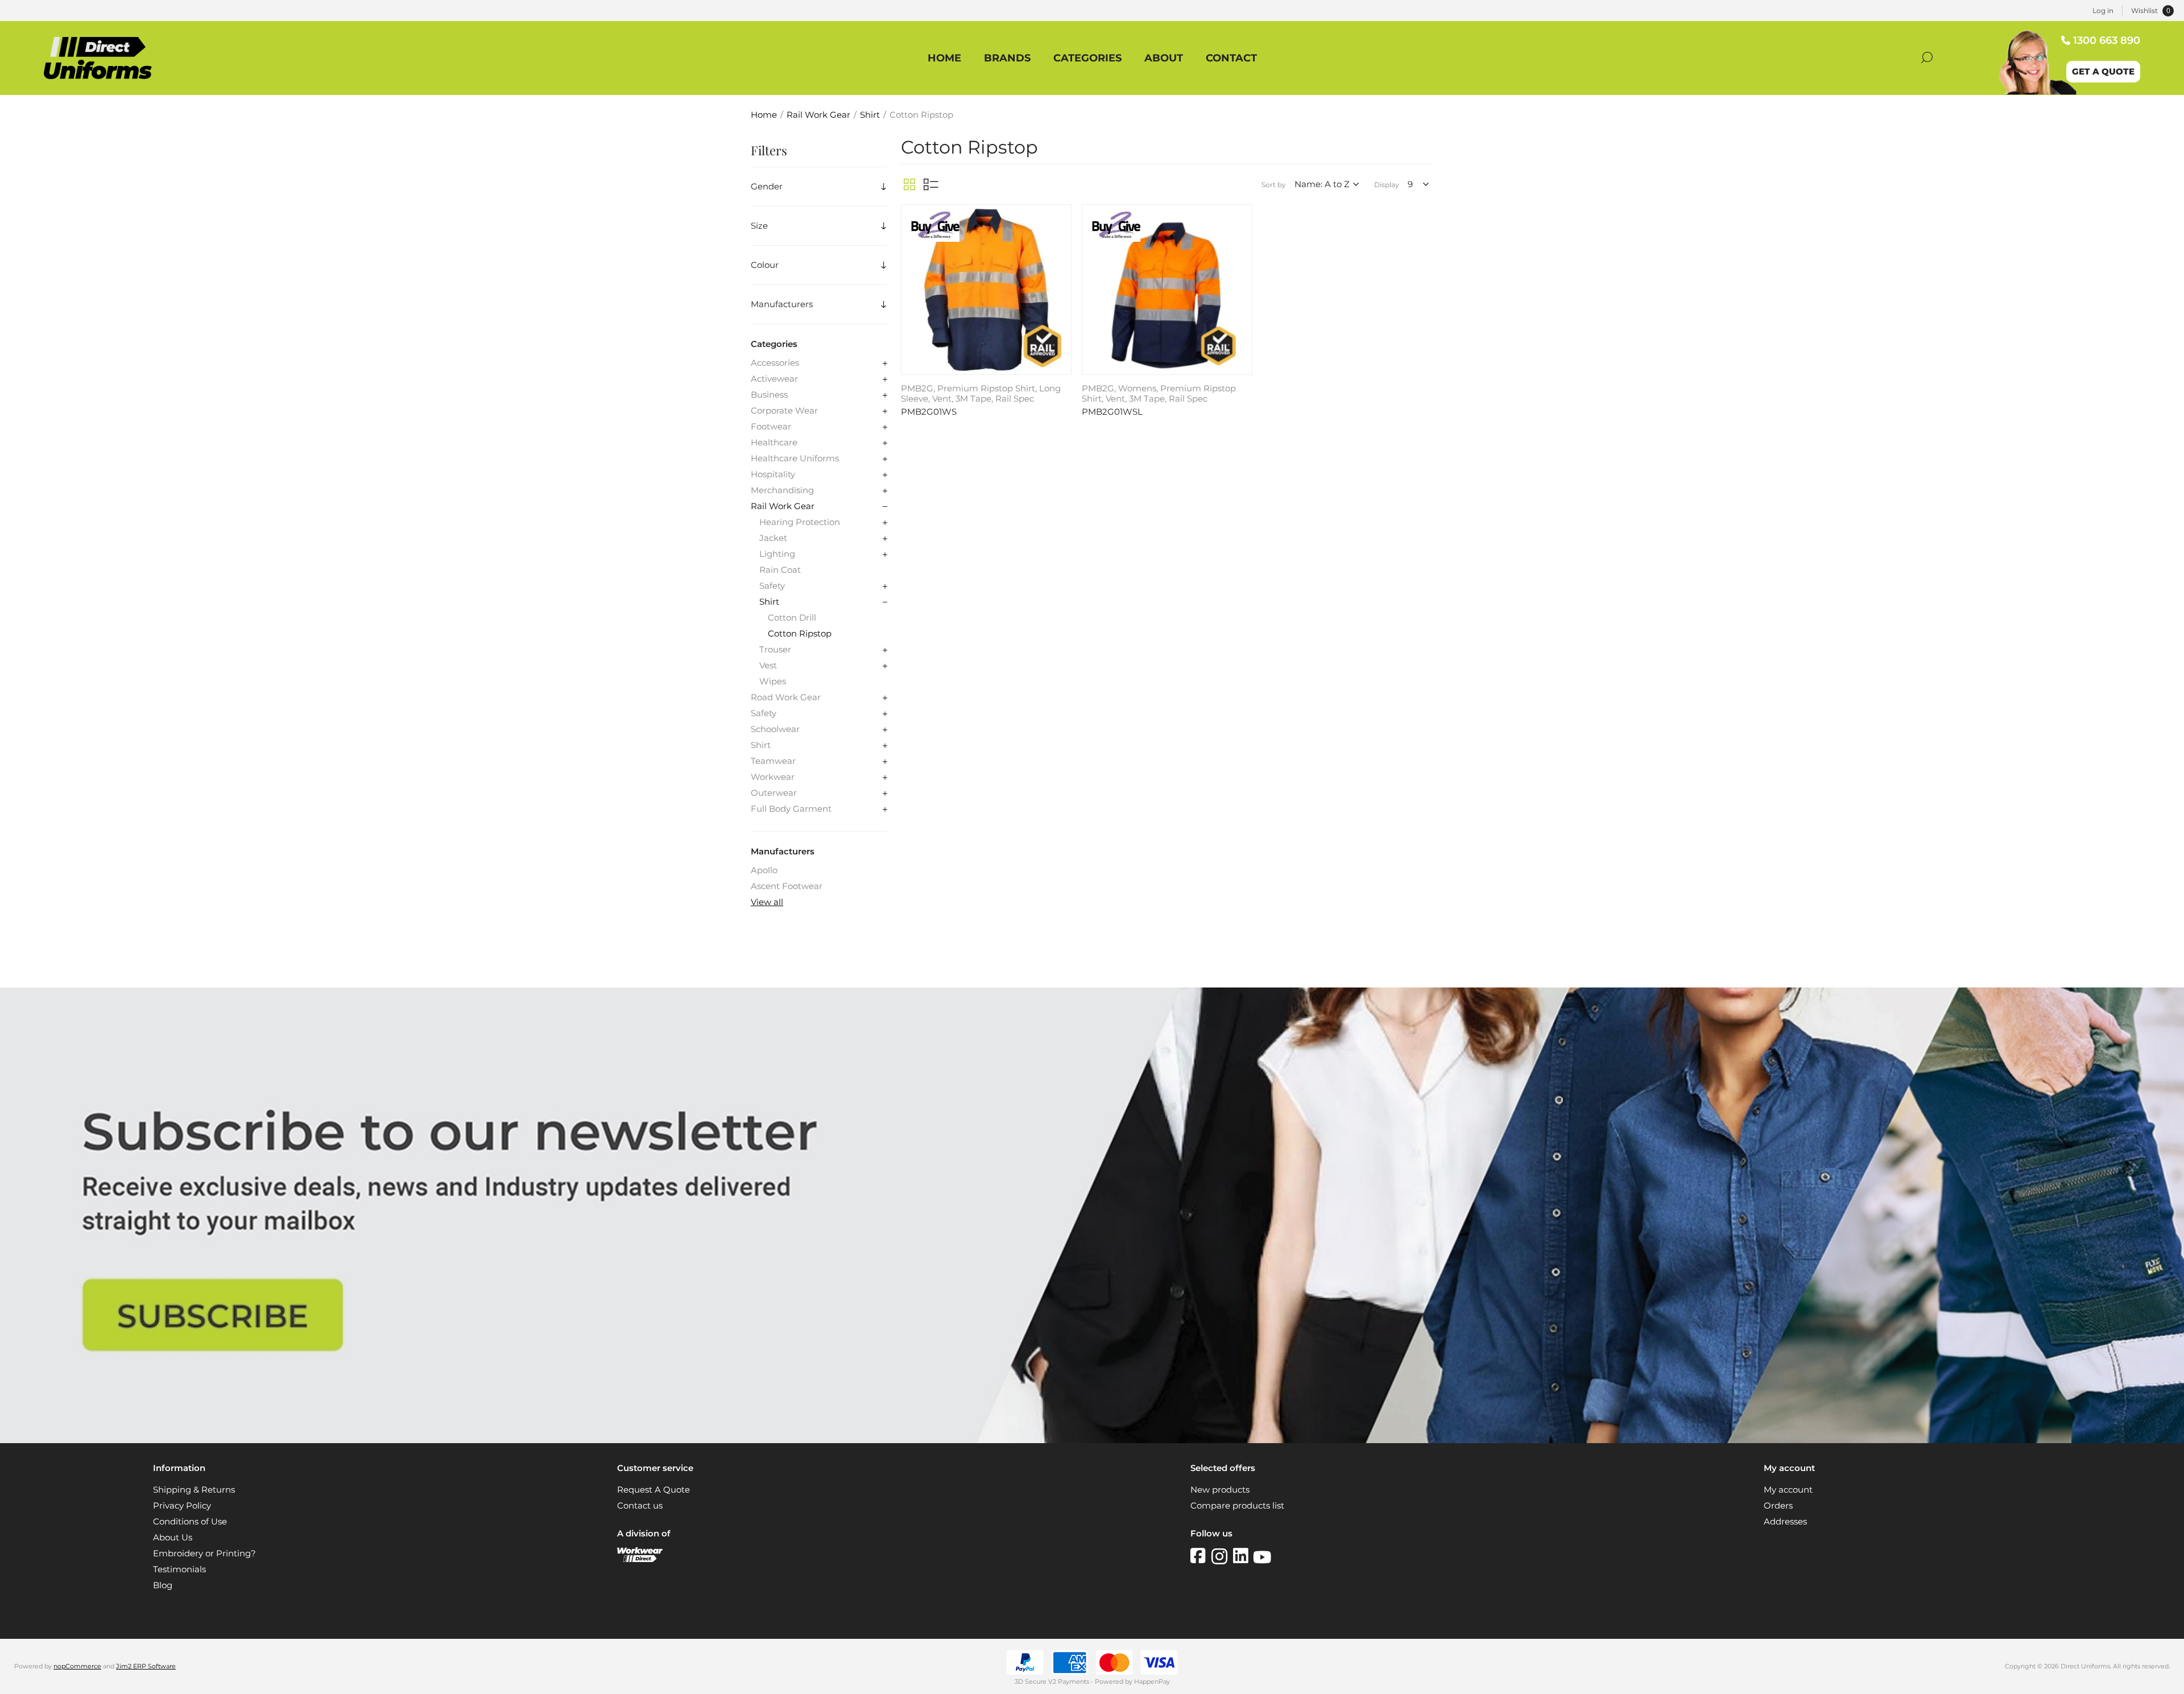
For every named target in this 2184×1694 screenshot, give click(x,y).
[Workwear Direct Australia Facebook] (1201, 1556)
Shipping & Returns (194, 1490)
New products (1220, 1490)
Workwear (773, 777)
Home (764, 115)
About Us (173, 1538)
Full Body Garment (791, 809)
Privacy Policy (182, 1506)
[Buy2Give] (934, 228)
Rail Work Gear (783, 506)
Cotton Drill (792, 618)
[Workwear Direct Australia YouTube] (1262, 1556)
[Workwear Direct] (640, 1559)
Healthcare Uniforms (795, 458)
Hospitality (773, 474)
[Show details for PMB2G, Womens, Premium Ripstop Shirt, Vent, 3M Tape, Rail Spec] (1167, 290)
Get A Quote (2103, 72)
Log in (2103, 11)
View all (767, 902)
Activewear (774, 379)
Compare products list (1237, 1506)
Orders (1778, 1506)
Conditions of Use (190, 1522)
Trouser (775, 650)
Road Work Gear (786, 697)
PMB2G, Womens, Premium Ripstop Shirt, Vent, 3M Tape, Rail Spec (1159, 394)
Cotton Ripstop (800, 634)
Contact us (640, 1506)
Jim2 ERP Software (146, 1666)
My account (1788, 1490)
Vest (768, 666)
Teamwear (773, 761)
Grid (909, 184)
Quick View (1061, 216)
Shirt (769, 602)
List (931, 184)
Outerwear (774, 793)
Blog (163, 1585)
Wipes (773, 681)
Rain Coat (780, 570)
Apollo (764, 870)
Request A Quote (653, 1490)
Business (769, 395)
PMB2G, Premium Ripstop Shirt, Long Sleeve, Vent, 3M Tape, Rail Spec (981, 394)
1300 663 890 (2107, 40)
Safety (772, 586)
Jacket (773, 538)
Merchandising (782, 490)
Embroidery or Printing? (204, 1553)
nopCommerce (77, 1666)
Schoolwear (775, 729)
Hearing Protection (800, 522)
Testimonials (179, 1569)
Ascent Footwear (787, 886)
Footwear (771, 427)
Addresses (1785, 1522)
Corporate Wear (784, 411)
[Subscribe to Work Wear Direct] (1092, 1440)
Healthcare (774, 443)
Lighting (777, 554)
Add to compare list (1061, 233)
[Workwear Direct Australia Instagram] (1222, 1556)
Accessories (775, 363)
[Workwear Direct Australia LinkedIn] (1243, 1556)
